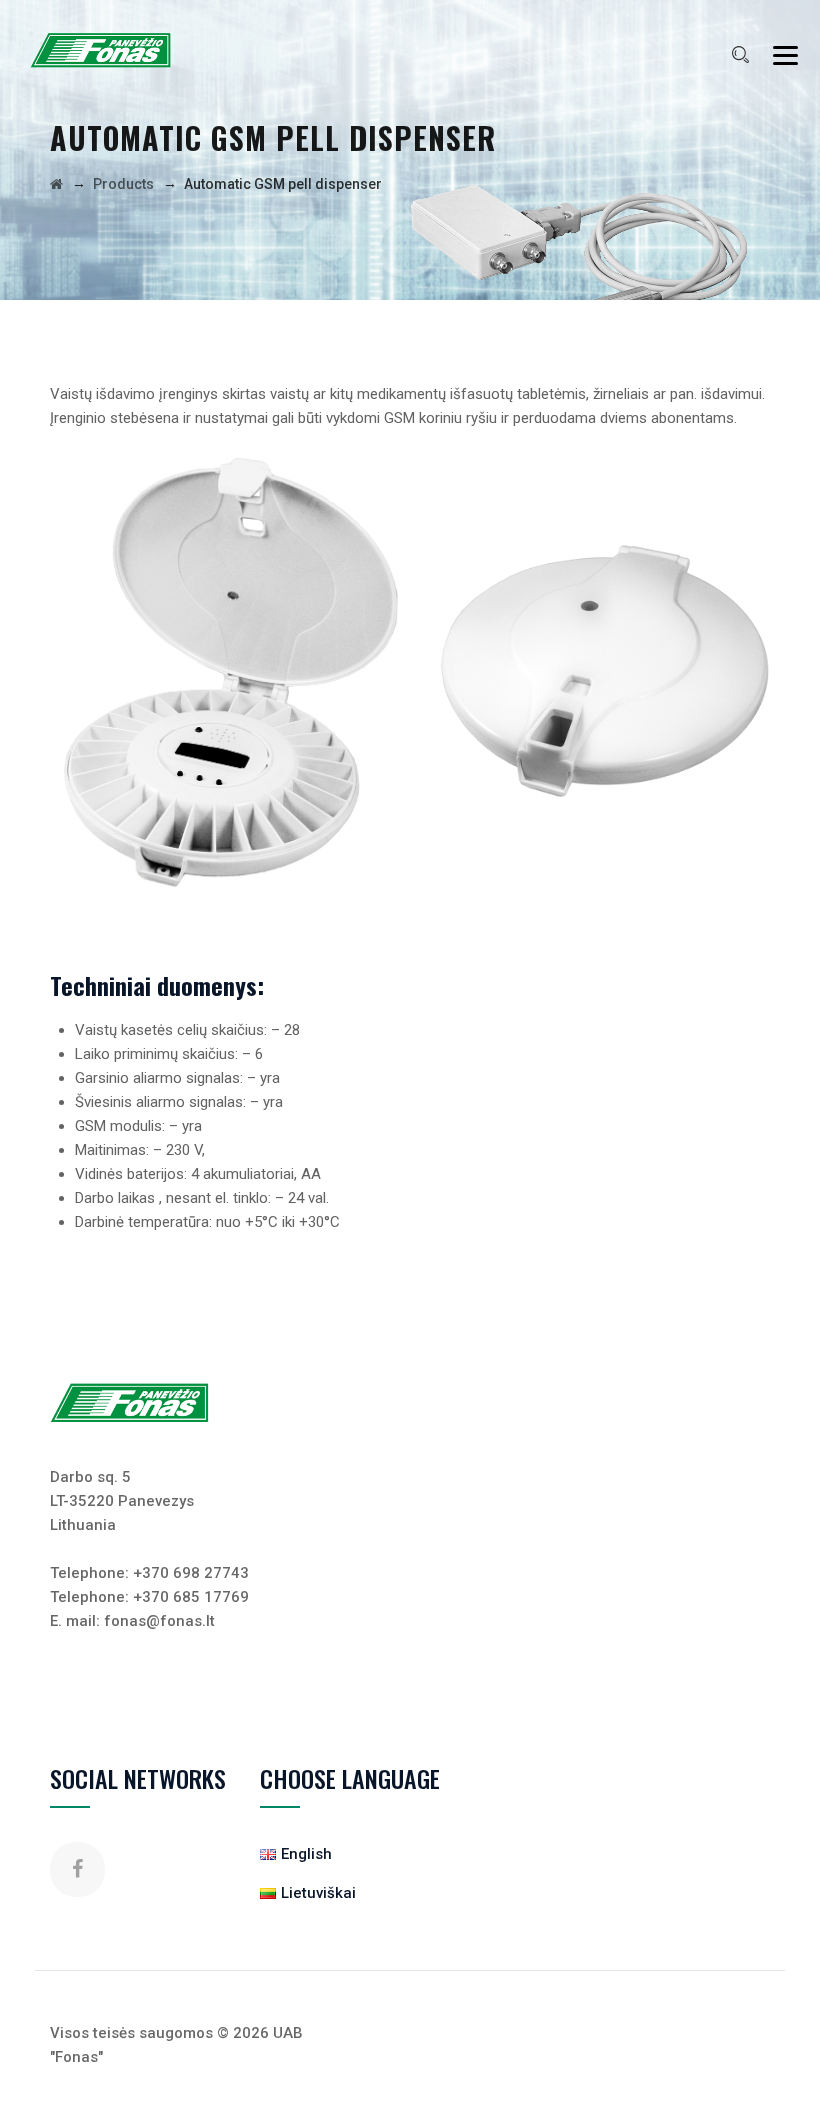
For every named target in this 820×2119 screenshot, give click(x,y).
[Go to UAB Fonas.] (56, 184)
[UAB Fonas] (101, 50)
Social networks (138, 1778)
